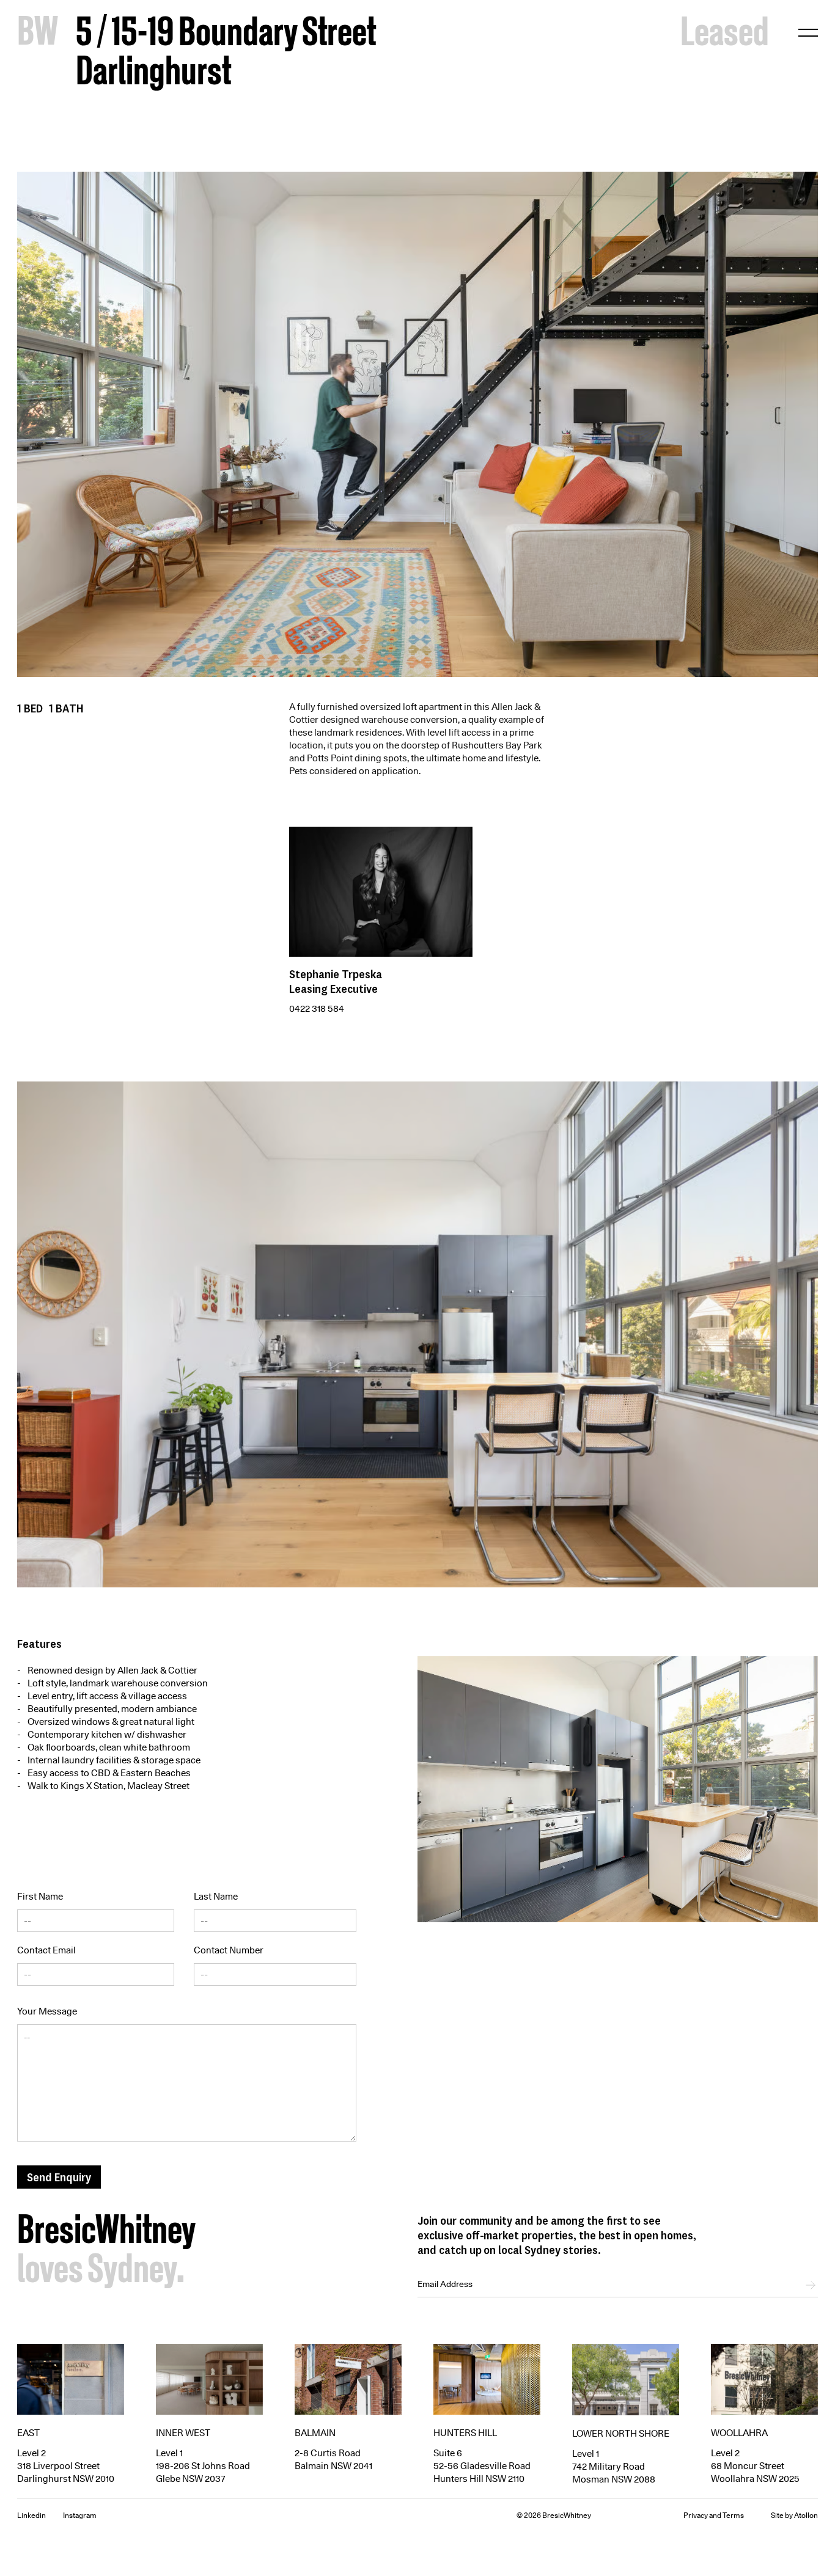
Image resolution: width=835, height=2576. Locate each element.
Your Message (47, 2011)
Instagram (80, 2515)
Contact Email (46, 1950)
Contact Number (229, 1950)
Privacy (696, 2515)
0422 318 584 (317, 1009)
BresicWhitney (106, 2233)
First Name (40, 1897)
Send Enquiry (59, 2177)
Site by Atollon (794, 2515)
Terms (733, 2515)
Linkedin (31, 2515)
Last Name (216, 1897)
